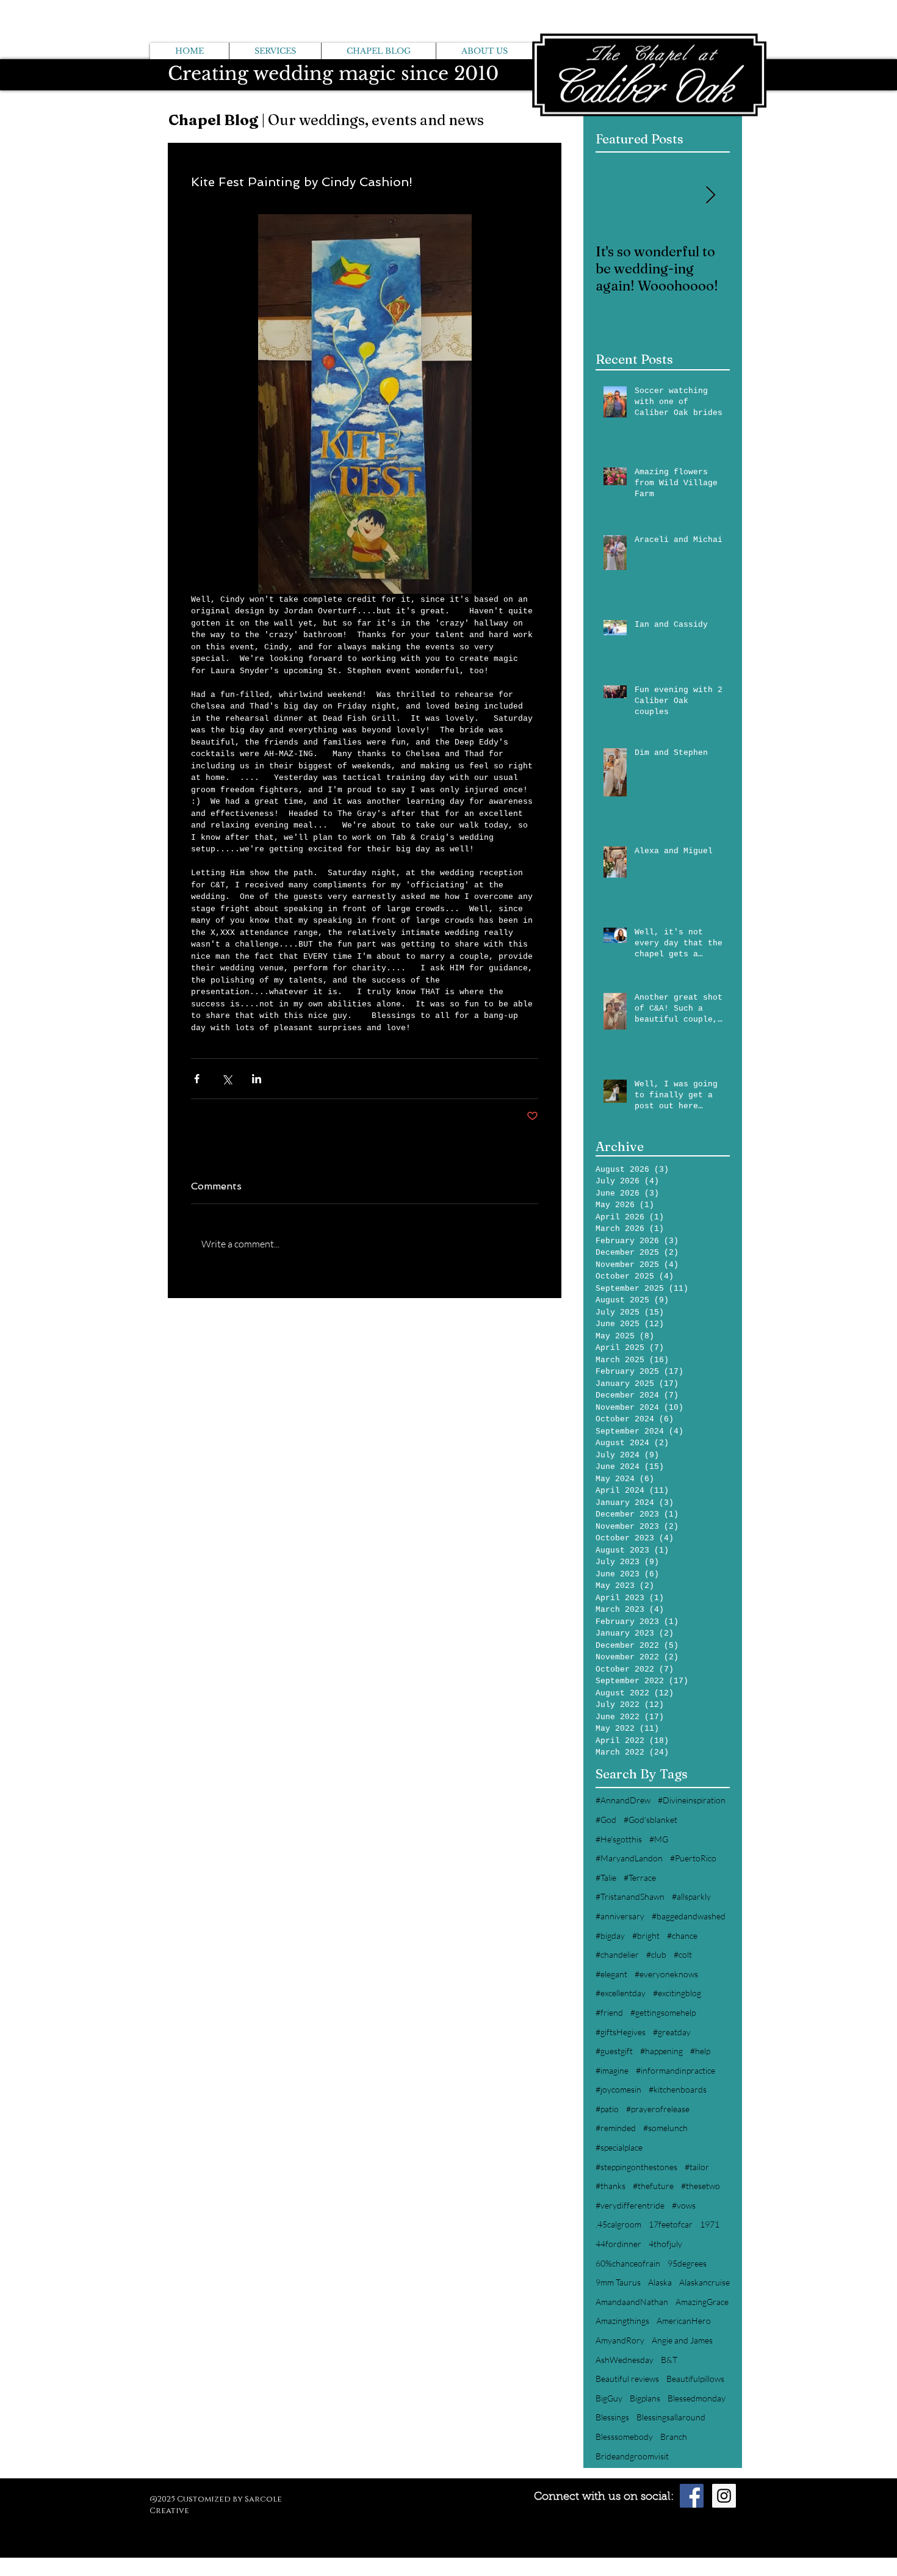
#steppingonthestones (636, 2167)
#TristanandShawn (630, 1896)
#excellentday (621, 1993)
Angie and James (682, 2340)
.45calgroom (618, 2224)
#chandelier (617, 1954)
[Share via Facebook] (197, 1079)
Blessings (612, 2417)
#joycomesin (618, 2089)
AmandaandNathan (632, 2302)
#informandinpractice (675, 2070)
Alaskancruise (704, 2282)
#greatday (672, 2032)
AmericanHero (684, 2321)
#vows (684, 2205)
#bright (646, 1936)
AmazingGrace (702, 2302)
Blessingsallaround (671, 2417)
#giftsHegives (621, 2032)
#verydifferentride (630, 2205)
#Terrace (640, 1878)
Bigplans (645, 2398)
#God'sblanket (650, 1820)
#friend (609, 2012)
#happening (661, 2051)
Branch (674, 2437)
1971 (710, 2224)
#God (606, 1820)
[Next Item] (710, 196)
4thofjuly (665, 2244)
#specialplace (619, 2147)
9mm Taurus (618, 2282)
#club (656, 1954)
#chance (682, 1936)
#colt (683, 1954)
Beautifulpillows (695, 2379)
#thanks (611, 2186)
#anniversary (620, 1916)
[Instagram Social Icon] (724, 2496)
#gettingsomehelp (663, 2012)
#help (700, 2051)
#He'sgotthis (619, 1839)
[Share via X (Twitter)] (227, 1079)
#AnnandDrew (623, 1800)
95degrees (687, 2263)
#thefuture (653, 2186)
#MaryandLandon (629, 1858)
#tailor (697, 2167)
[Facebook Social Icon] (692, 2496)
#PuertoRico (693, 1858)
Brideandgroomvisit (632, 2456)
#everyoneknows (666, 1974)
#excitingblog (677, 1993)
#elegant (611, 1974)
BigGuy (609, 2398)
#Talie (606, 1878)
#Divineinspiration (692, 1800)
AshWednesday (625, 2360)
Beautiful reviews (627, 2379)
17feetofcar (671, 2224)
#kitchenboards (678, 2089)
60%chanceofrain (628, 2263)
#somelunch (665, 2128)
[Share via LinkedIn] (257, 1079)
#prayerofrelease (658, 2109)
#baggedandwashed (689, 1916)
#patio (607, 2109)
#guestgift (614, 2051)
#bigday (610, 1936)
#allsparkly (691, 1896)
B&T (669, 2360)
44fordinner (618, 2244)
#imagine (612, 2070)
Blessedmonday (697, 2398)
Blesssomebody (624, 2437)
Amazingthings (622, 2321)
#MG (659, 1839)
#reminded (616, 2128)
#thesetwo (701, 2186)
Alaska (660, 2282)
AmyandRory (620, 2340)
